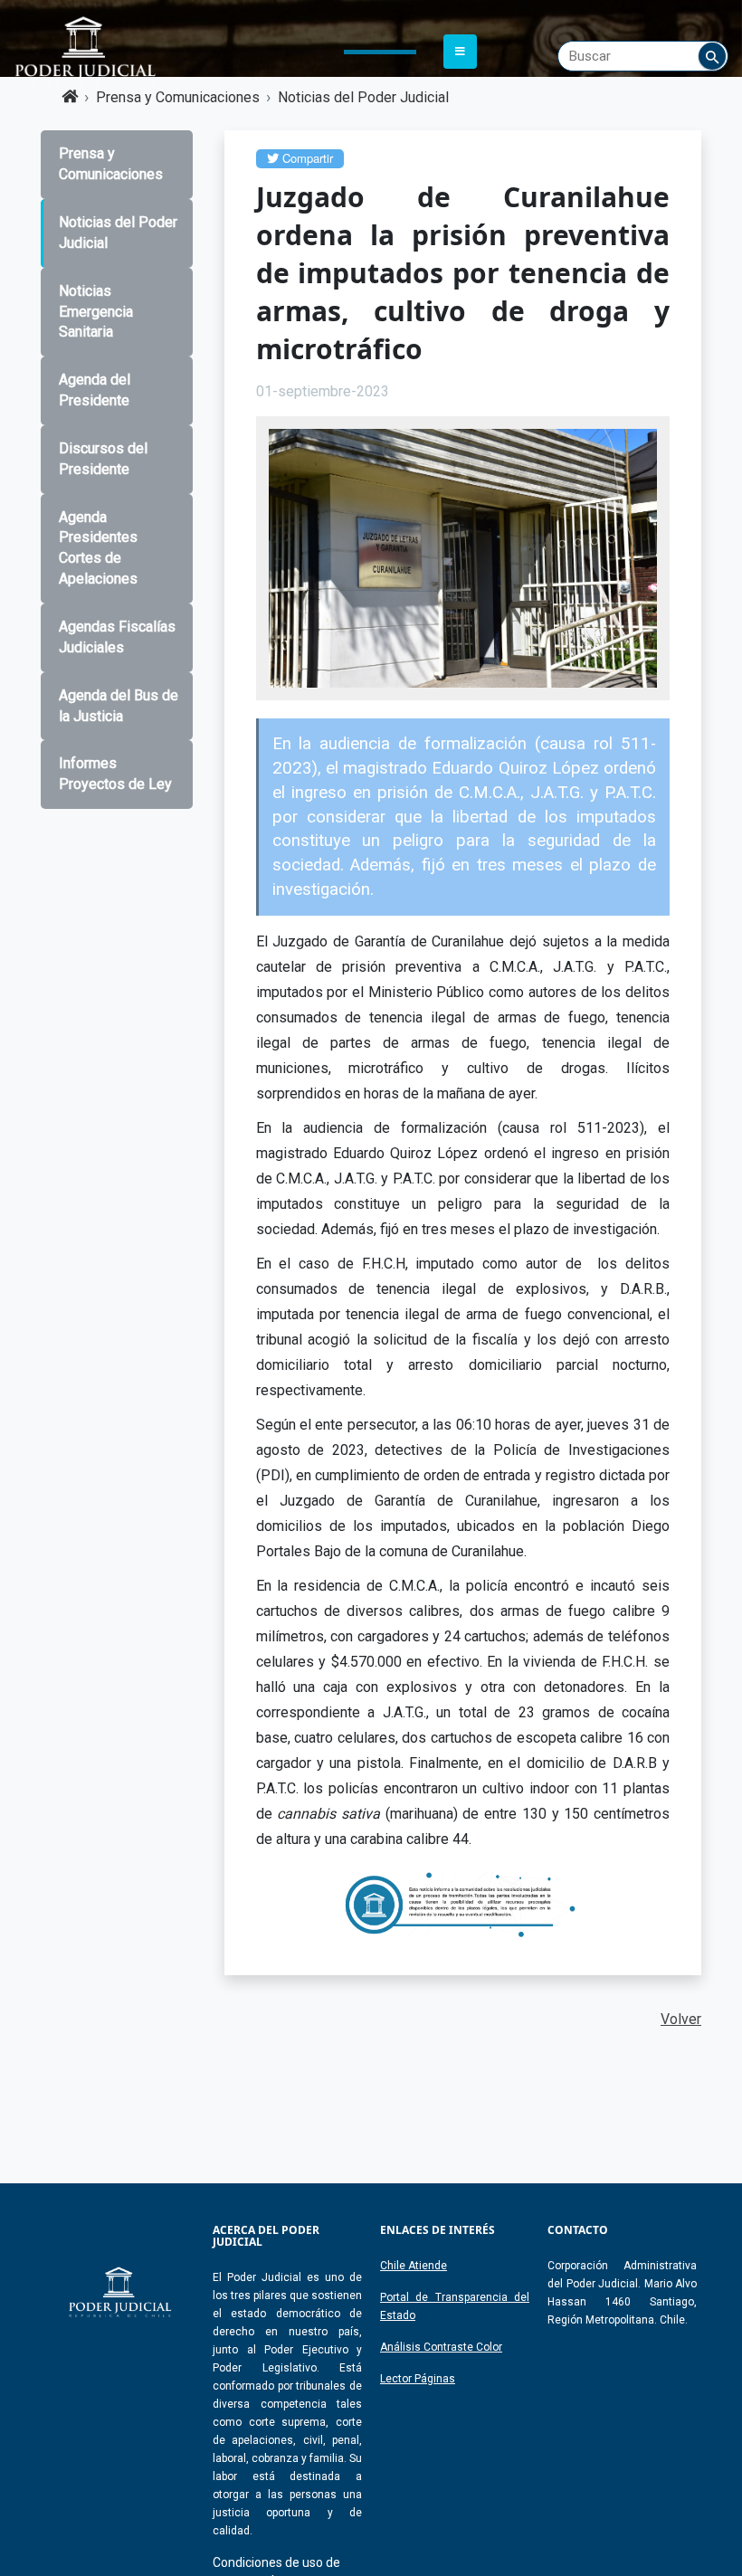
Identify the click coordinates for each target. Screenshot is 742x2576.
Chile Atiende (414, 2266)
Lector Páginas (418, 2379)
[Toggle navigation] (460, 52)
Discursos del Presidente (103, 459)
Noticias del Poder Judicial (363, 97)
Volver (681, 2019)
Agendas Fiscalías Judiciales (117, 637)
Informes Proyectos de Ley (115, 774)
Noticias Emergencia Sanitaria (96, 312)
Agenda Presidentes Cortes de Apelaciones (98, 548)
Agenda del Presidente (95, 390)
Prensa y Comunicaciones (178, 97)
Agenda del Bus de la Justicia (119, 706)
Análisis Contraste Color (441, 2347)
